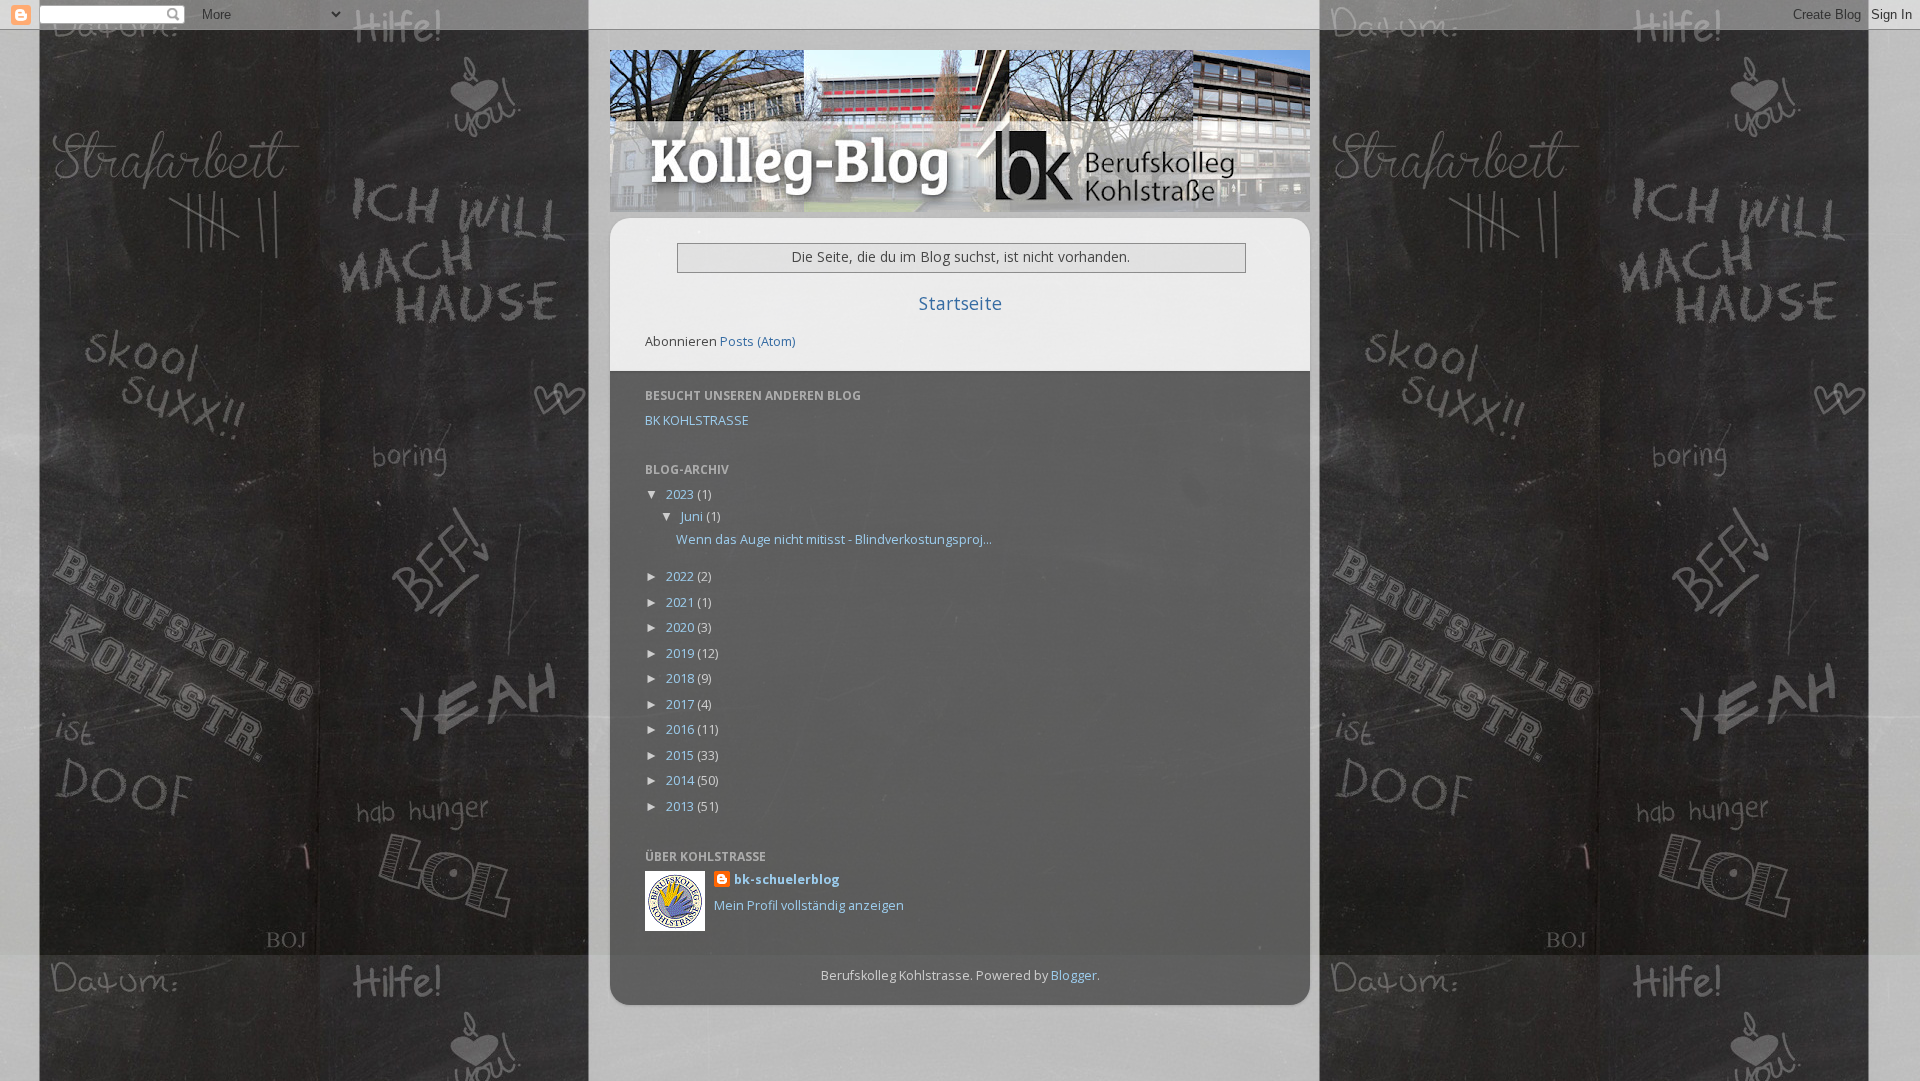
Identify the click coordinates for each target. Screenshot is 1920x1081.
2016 (681, 729)
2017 (681, 704)
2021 (681, 602)
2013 (681, 806)
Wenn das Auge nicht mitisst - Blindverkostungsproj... (834, 539)
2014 (681, 780)
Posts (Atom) (757, 341)
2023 (681, 494)
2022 (681, 576)
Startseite (960, 303)
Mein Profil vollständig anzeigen (809, 905)
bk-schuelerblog (787, 879)
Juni (693, 516)
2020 (681, 627)
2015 (681, 755)
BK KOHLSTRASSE (697, 420)
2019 (681, 653)
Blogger (1074, 975)
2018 (681, 678)
